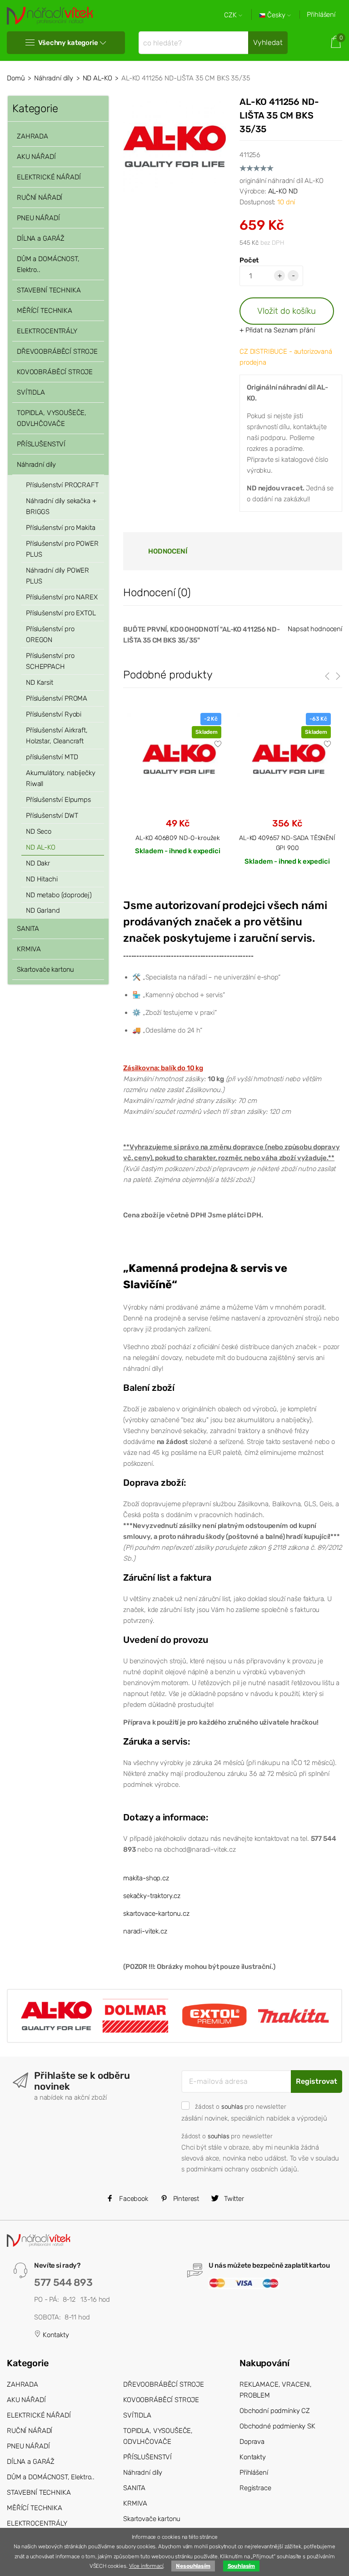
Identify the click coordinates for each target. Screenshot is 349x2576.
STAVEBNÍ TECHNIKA (49, 290)
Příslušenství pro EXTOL (61, 613)
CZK (231, 15)
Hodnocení (168, 551)
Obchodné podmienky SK (277, 2426)
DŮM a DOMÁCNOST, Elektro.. (48, 264)
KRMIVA (29, 949)
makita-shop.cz (146, 1878)
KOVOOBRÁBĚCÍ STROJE (55, 372)
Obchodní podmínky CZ (275, 2411)
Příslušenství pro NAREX (62, 597)
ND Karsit (40, 682)
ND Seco (39, 831)
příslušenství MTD (52, 757)
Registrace (255, 2488)
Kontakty (55, 2335)
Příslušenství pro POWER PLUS (62, 549)
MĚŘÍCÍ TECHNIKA (45, 311)
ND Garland (43, 910)
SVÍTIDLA (31, 392)
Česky (276, 15)
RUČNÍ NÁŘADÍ (40, 198)
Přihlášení (321, 15)
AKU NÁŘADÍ (36, 157)
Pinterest (185, 2199)
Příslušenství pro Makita (60, 528)
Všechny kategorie (68, 43)
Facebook (133, 2199)
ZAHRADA (32, 136)
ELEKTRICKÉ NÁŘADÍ (49, 177)
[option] (178, 791)
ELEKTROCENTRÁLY (47, 331)
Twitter (233, 2199)
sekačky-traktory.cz (152, 1896)
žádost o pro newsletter (240, 2106)
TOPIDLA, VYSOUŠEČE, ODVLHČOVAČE (52, 418)
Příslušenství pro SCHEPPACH (50, 661)
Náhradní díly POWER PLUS (57, 576)
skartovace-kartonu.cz (156, 1913)
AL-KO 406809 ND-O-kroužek (178, 838)
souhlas (232, 2106)
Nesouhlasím (193, 2566)
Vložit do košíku (287, 311)
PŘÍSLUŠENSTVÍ (41, 444)
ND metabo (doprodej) (59, 895)
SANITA (28, 929)
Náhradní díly (54, 78)
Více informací (146, 2566)
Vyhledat (268, 42)
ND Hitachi (42, 879)
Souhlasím (242, 2566)
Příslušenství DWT (52, 816)
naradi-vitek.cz (145, 1931)
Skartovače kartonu (45, 969)
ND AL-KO (97, 78)
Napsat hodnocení (315, 629)
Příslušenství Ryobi (54, 714)
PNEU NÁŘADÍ (38, 218)
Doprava (252, 2442)
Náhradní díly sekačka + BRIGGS (61, 506)
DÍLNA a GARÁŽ (41, 238)
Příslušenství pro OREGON (50, 634)
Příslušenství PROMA (57, 698)
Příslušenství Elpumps (58, 800)
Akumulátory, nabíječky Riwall (61, 778)
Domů (16, 78)
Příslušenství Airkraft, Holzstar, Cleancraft (57, 736)
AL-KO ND (283, 191)
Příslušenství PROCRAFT (62, 485)
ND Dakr (38, 863)
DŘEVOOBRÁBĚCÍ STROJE (57, 351)
